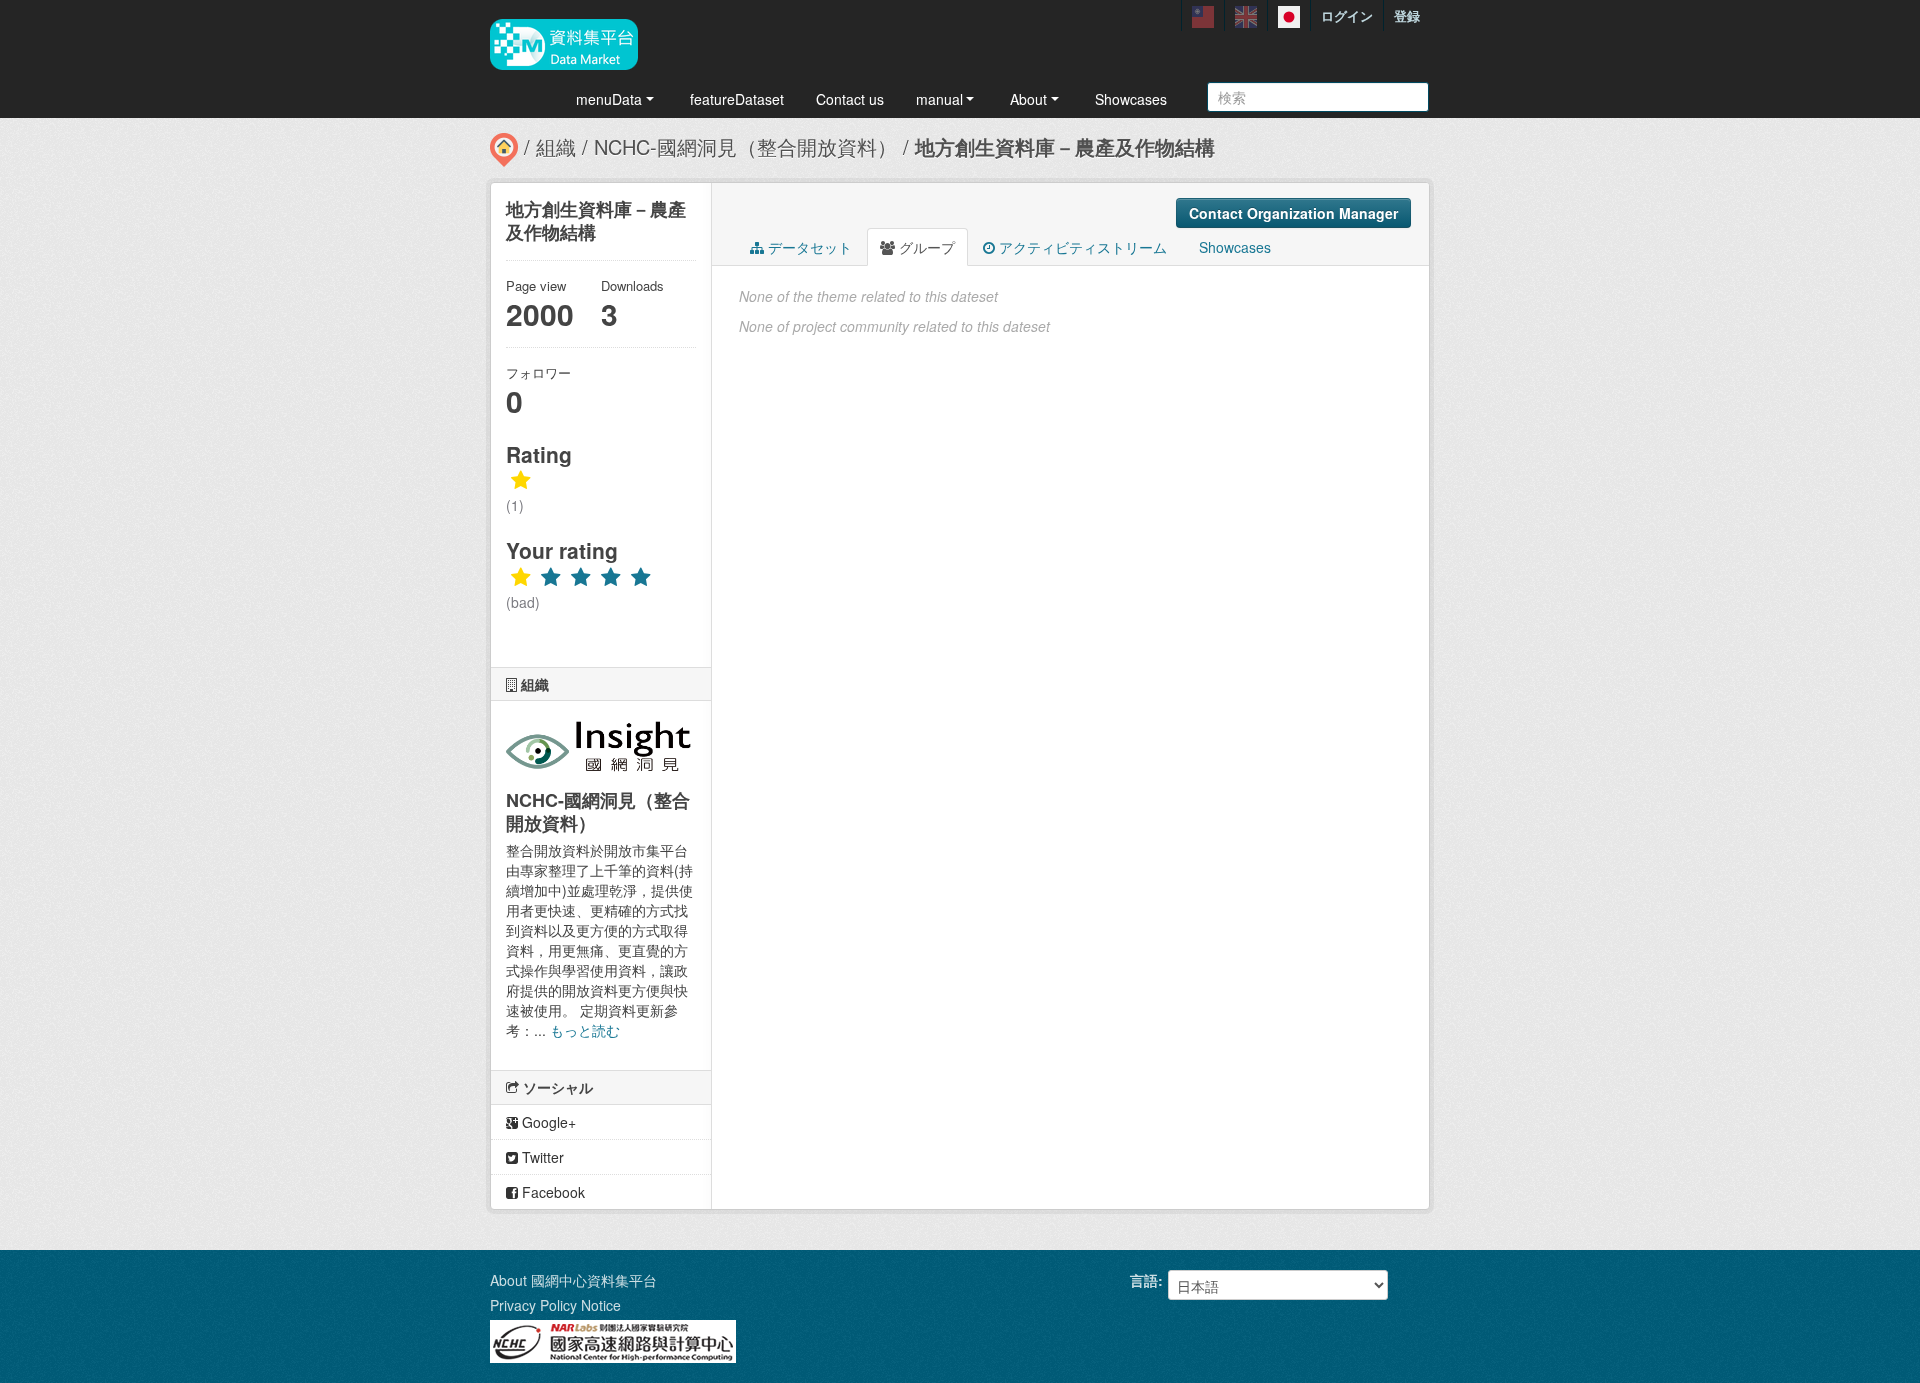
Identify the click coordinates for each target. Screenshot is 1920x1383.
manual (939, 99)
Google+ (547, 1122)
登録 (1407, 15)
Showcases (1131, 99)
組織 (556, 146)
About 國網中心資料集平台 (573, 1280)
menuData (609, 99)
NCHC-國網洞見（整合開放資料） (745, 146)
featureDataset (737, 99)
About (1028, 99)
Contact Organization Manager (1293, 213)
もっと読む (585, 1030)
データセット (808, 247)
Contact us (850, 99)
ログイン (1347, 15)
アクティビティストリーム (1081, 247)
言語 (1144, 1280)
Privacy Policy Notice (555, 1305)
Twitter (541, 1157)
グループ (925, 247)
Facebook (551, 1192)
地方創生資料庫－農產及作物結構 (1065, 146)
